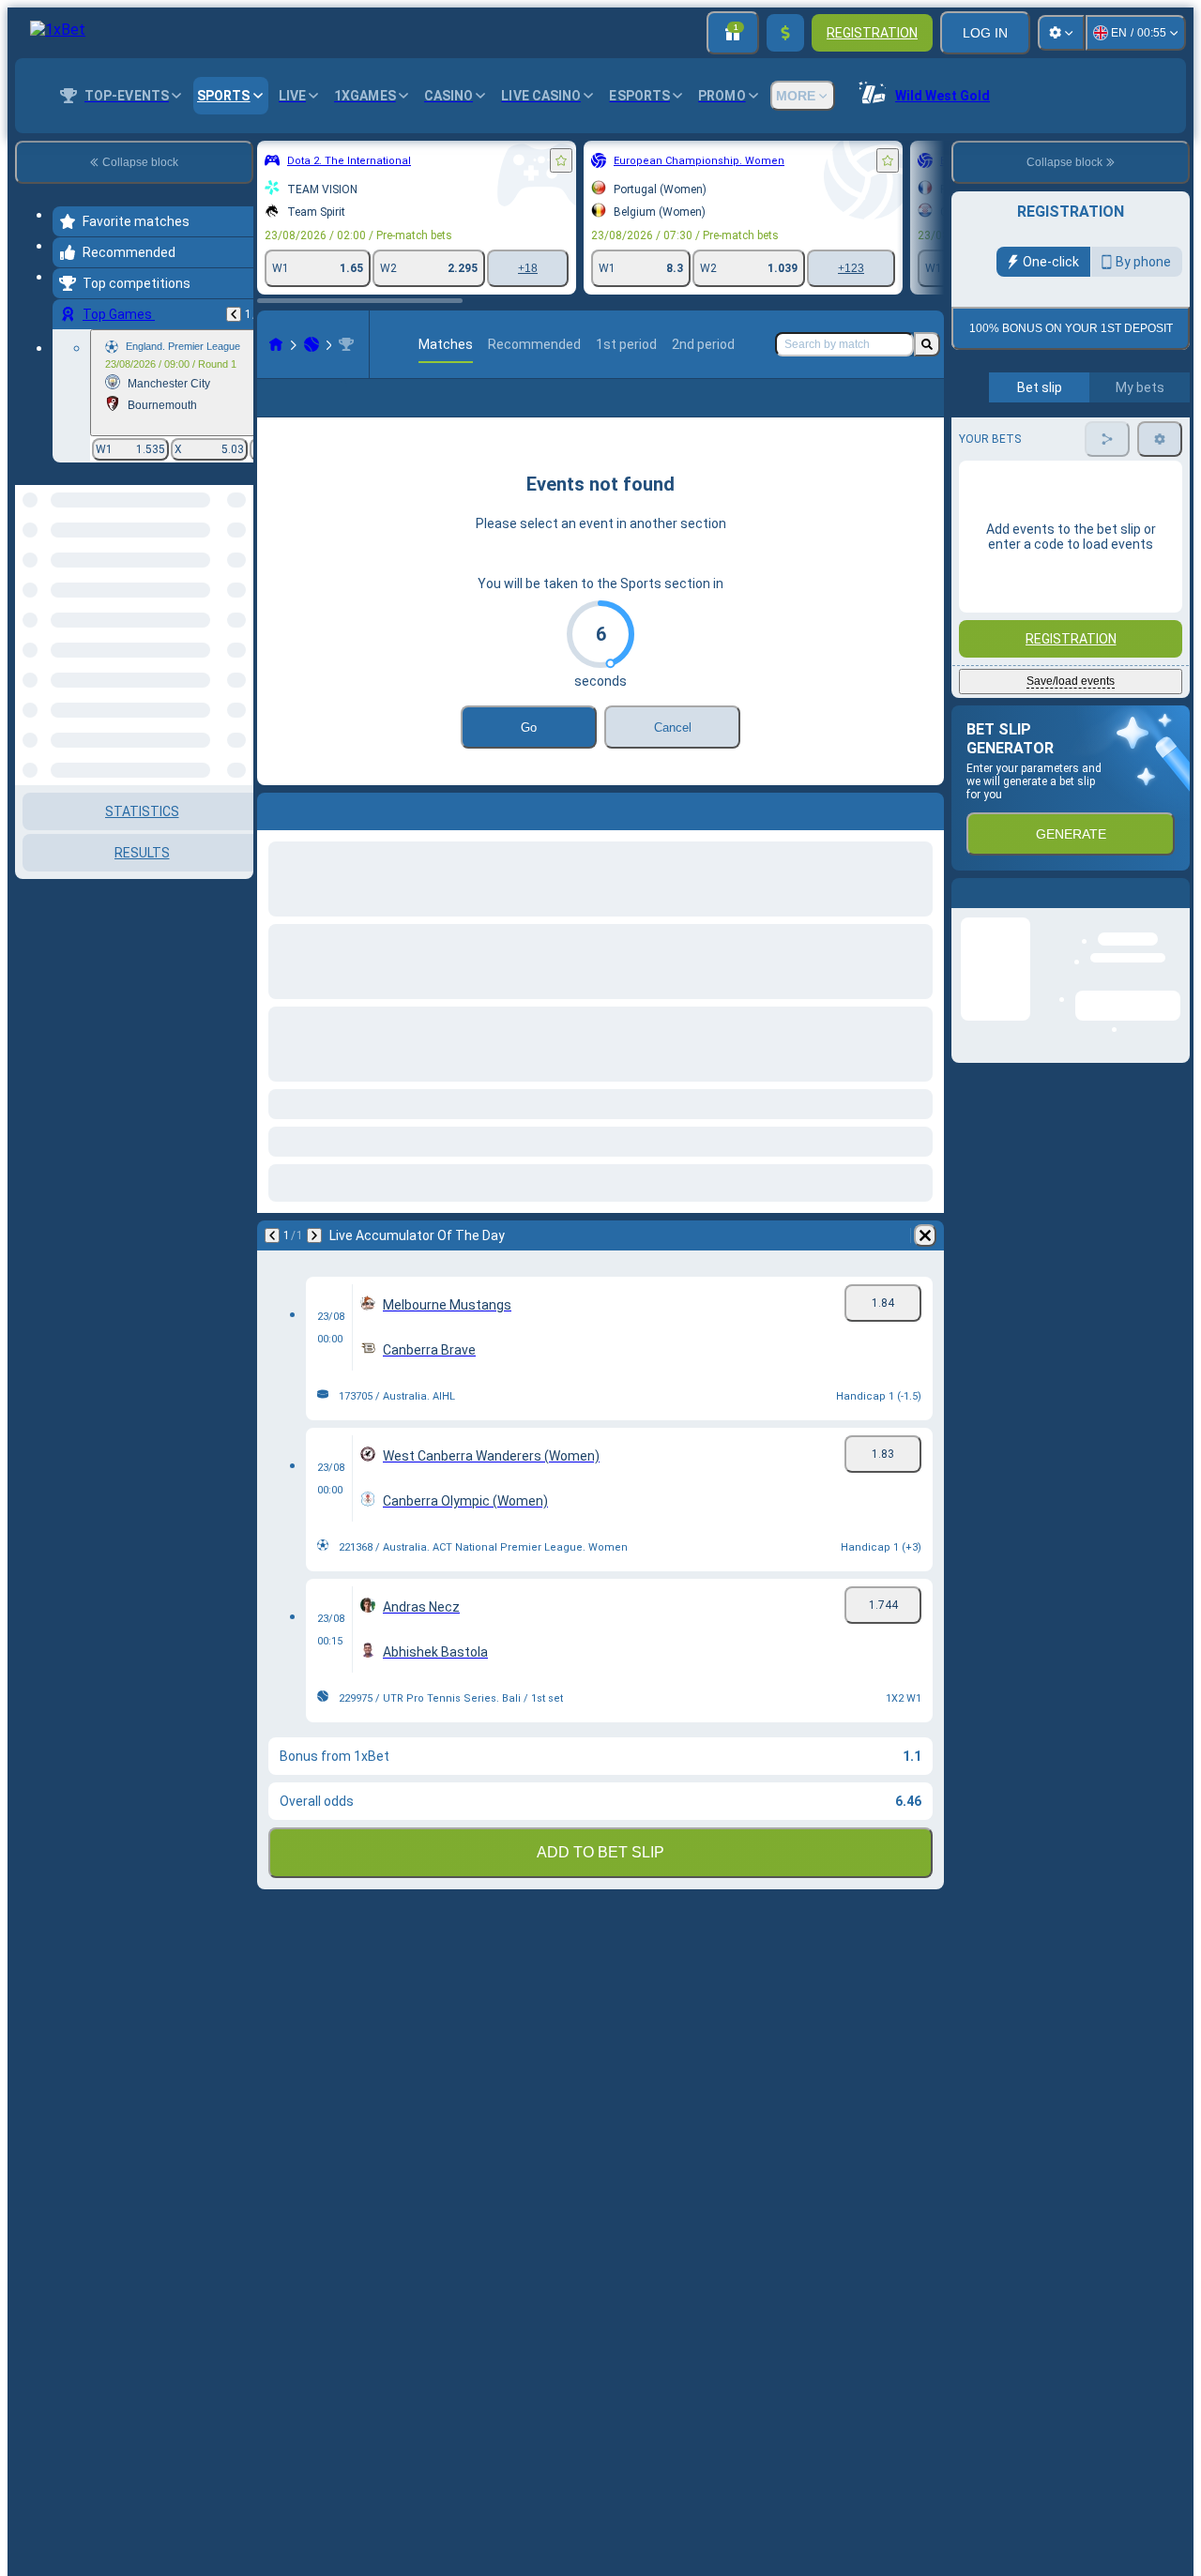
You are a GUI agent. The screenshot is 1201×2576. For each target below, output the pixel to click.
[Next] (314, 1265)
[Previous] (234, 314)
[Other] (917, 413)
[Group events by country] (237, 582)
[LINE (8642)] (276, 344)
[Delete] (925, 1265)
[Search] (927, 344)
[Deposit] (785, 33)
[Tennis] (312, 344)
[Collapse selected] (214, 582)
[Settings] (1061, 33)
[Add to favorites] (561, 160)
